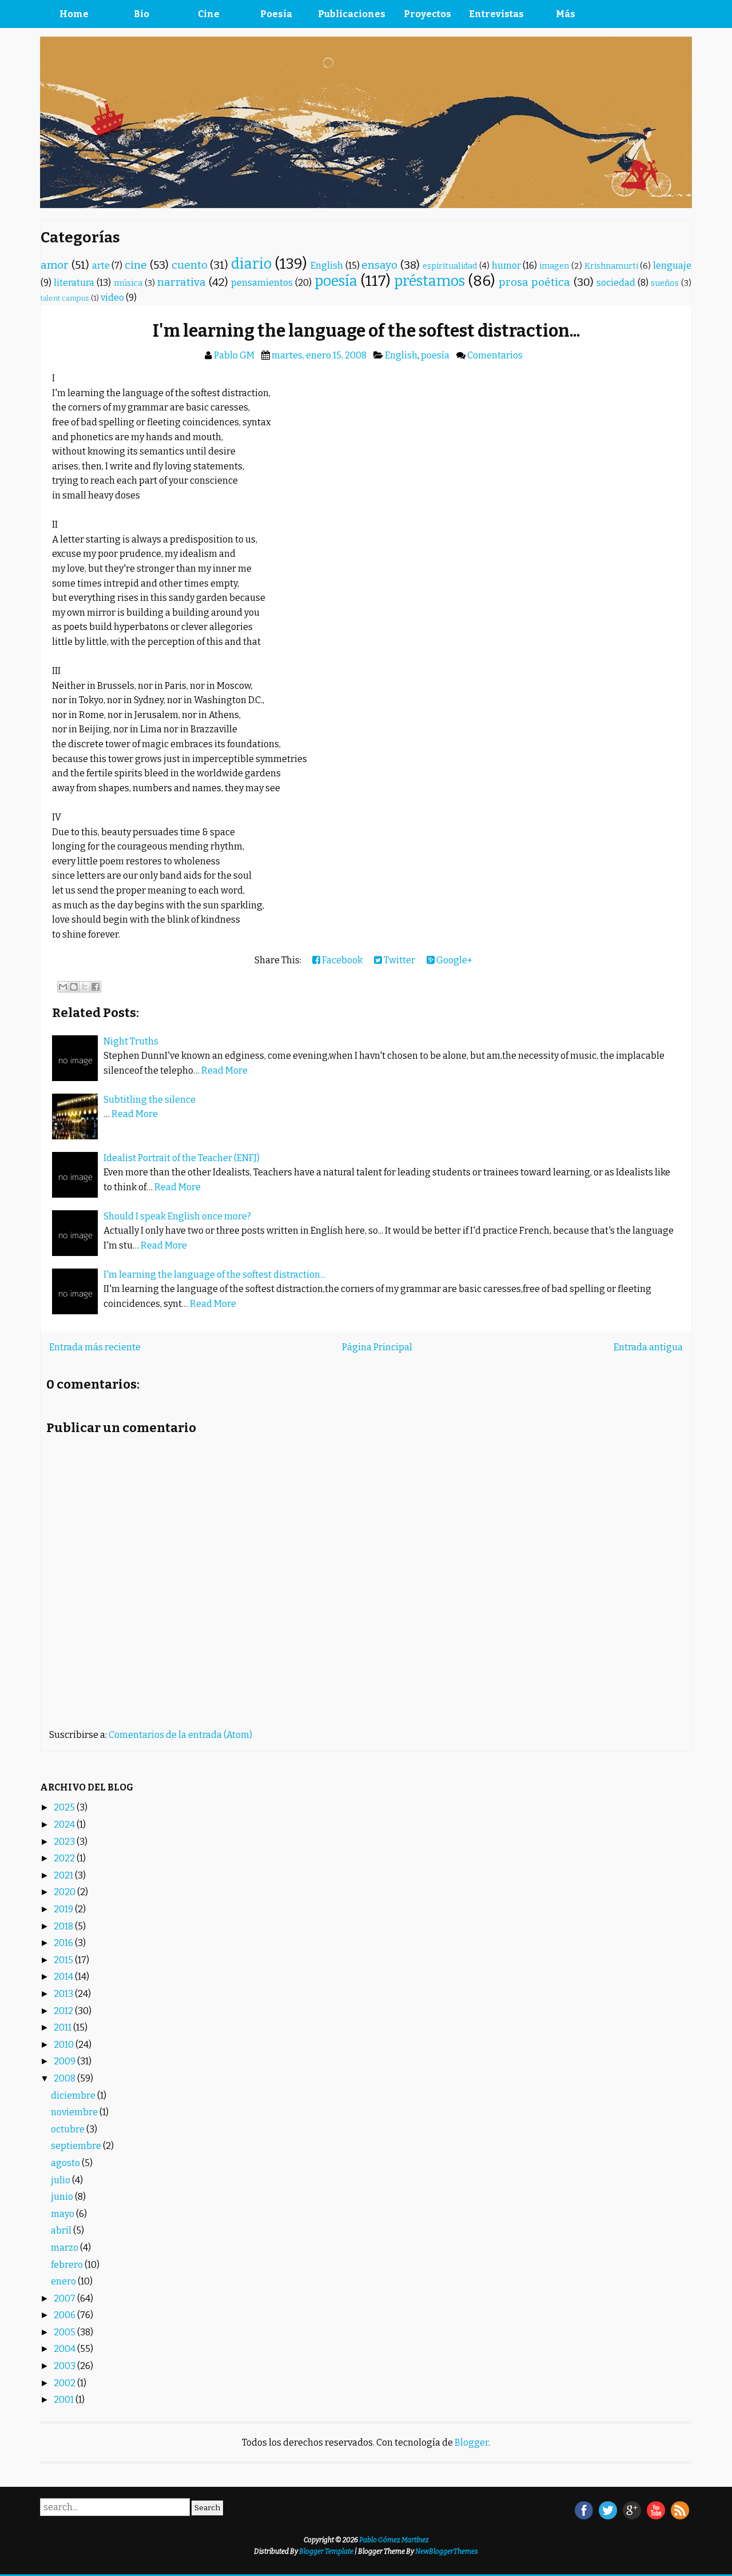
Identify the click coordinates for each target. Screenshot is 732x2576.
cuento (190, 265)
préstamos (429, 281)
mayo (63, 2214)
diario (251, 264)
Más (566, 14)
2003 (65, 2366)
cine (136, 265)
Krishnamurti (611, 266)
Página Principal (377, 1347)
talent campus (65, 298)
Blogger (472, 2443)
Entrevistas (496, 14)
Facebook (341, 960)
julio (61, 2180)
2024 (65, 1825)
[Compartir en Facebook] (96, 987)
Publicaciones (352, 14)
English (327, 266)
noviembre (75, 2112)
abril (62, 2230)
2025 (65, 1807)
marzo (65, 2248)
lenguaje (672, 266)
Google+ (453, 960)
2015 (64, 1960)
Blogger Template (326, 2551)
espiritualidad (450, 266)
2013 (64, 1994)
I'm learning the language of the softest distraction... (366, 331)
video (112, 298)
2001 (65, 2400)
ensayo (379, 265)
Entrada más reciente (95, 1347)
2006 (65, 2315)
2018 (64, 1926)
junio (63, 2197)
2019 (64, 1909)
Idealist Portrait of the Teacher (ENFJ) (182, 1158)
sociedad (616, 283)
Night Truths (131, 1041)
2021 (64, 1875)
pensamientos (262, 283)
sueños (665, 283)
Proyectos (427, 14)
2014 (64, 1977)
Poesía (276, 14)
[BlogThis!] (74, 987)
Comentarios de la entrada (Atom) (180, 1735)
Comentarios (495, 355)
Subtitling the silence (150, 1100)
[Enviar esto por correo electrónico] (63, 987)
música (128, 283)
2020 (65, 1892)
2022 (65, 1858)
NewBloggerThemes (447, 2551)
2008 (65, 2078)
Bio (142, 14)
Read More (224, 1070)
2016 (64, 1943)
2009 (65, 2061)
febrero (68, 2265)
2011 (63, 2027)
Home (74, 14)
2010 (65, 2045)
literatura (74, 283)
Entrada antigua (648, 1347)
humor (506, 266)
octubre (69, 2129)
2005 (65, 2332)
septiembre (77, 2146)
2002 (65, 2383)
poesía (336, 281)
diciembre (74, 2096)
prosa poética (534, 282)
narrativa (182, 282)
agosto (66, 2163)
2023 (65, 1842)
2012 (64, 2011)
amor (55, 265)
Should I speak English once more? (177, 1216)
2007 (65, 2298)
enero (64, 2281)
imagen (554, 266)
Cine (209, 14)
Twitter (399, 960)
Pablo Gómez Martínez (394, 2540)
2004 (65, 2349)
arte (101, 266)
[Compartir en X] (85, 987)
